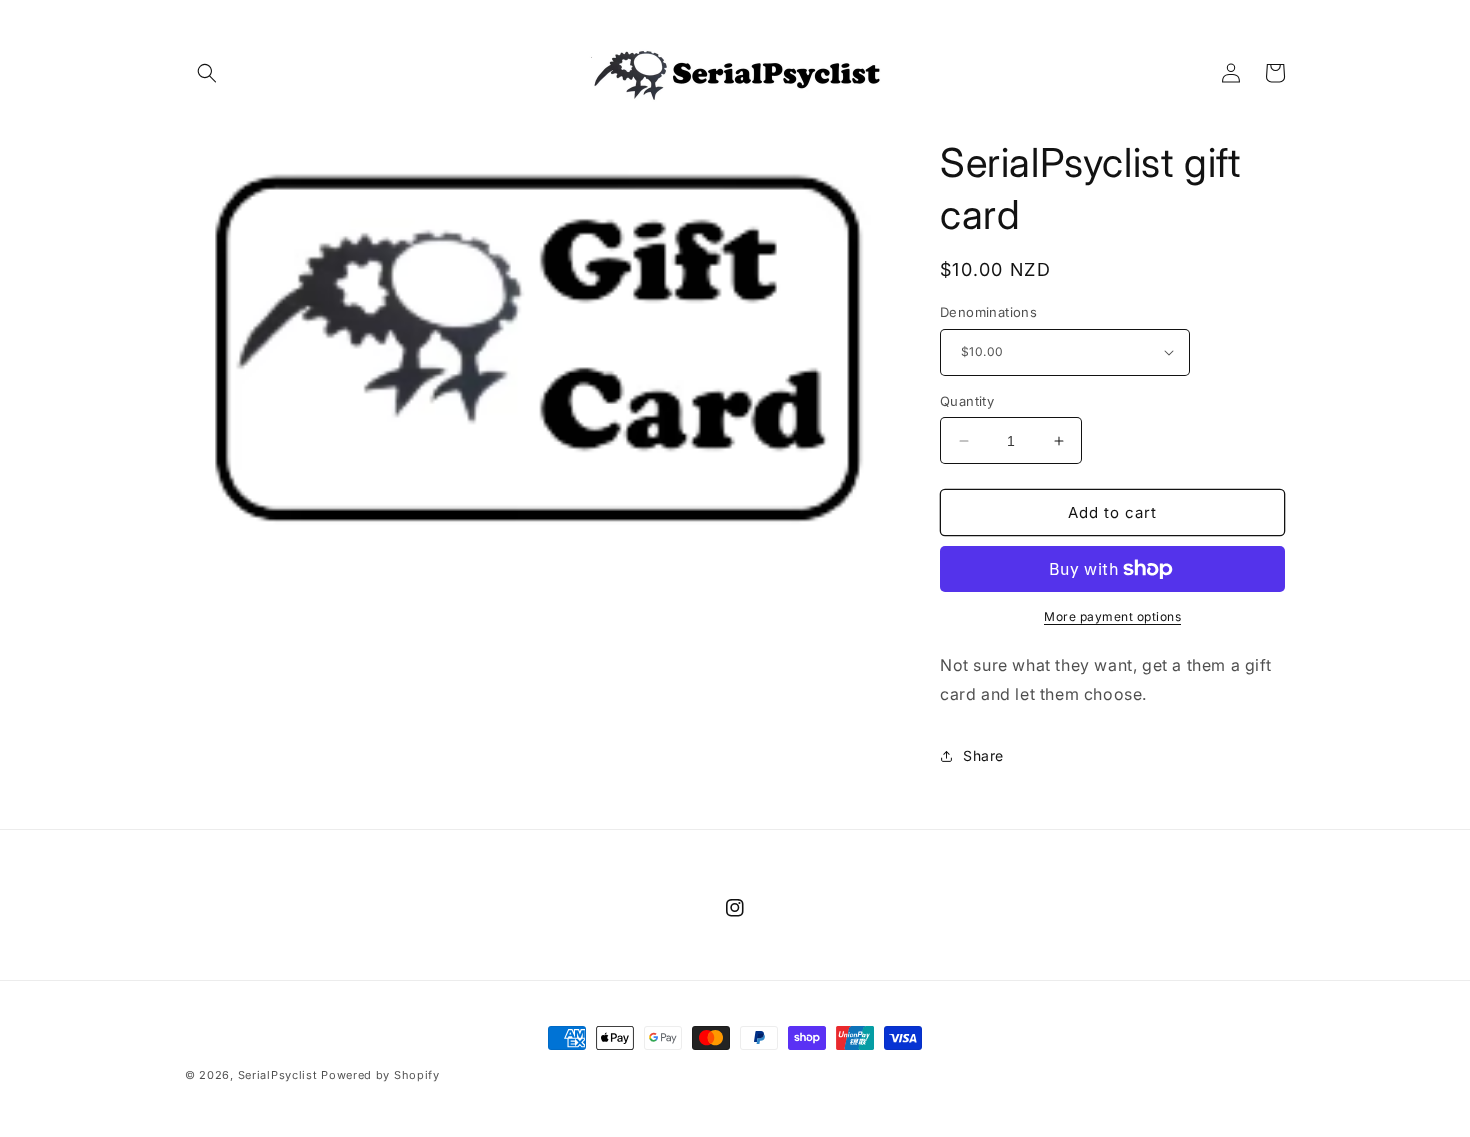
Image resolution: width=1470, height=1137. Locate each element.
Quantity (967, 401)
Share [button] (983, 755)
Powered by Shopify (380, 1075)
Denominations (988, 312)
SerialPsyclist (278, 1075)
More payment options (1112, 616)
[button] (207, 73)
